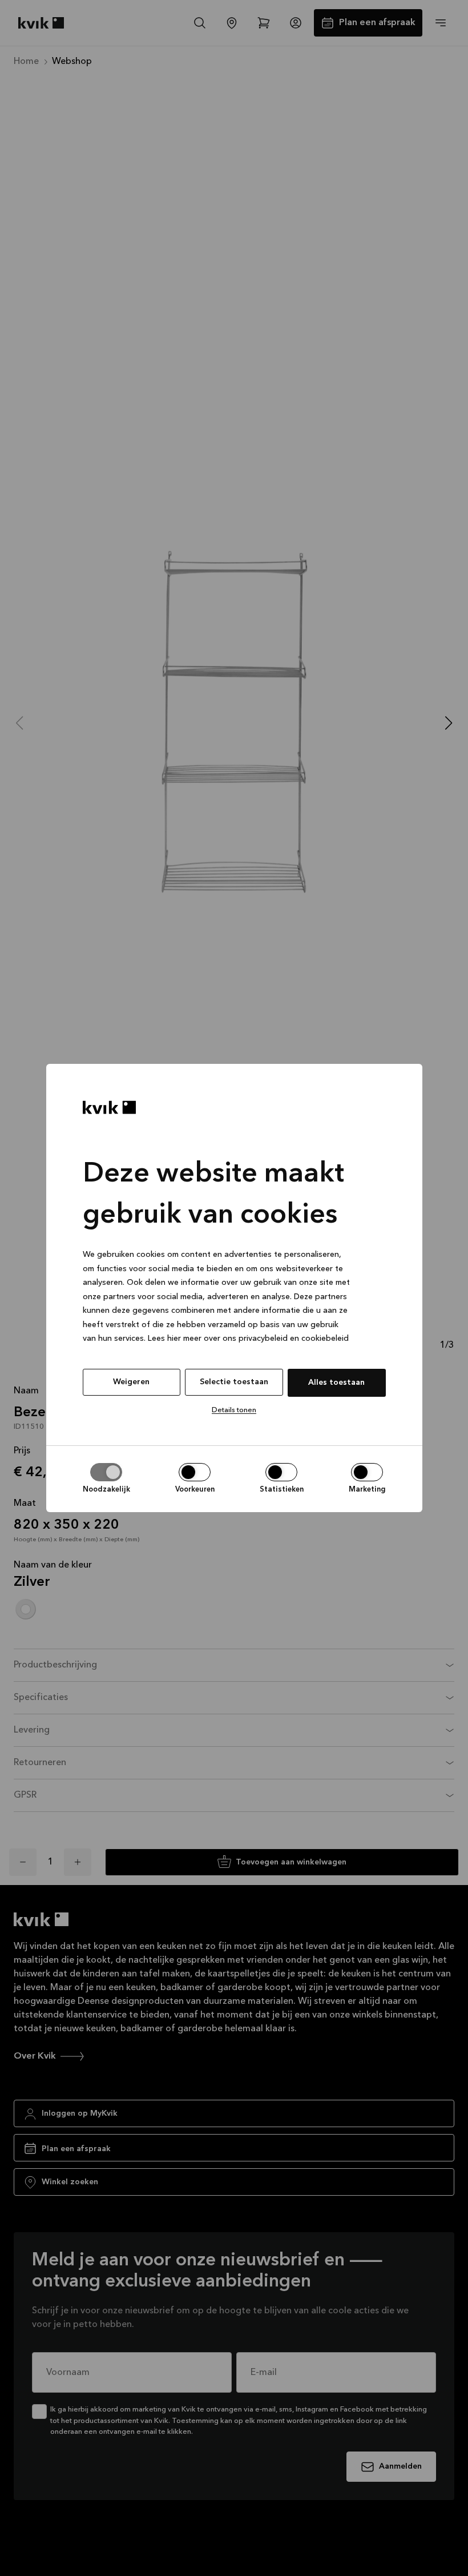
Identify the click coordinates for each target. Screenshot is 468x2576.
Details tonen (234, 1410)
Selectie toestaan (234, 1382)
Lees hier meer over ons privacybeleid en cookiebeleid (248, 1339)
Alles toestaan (336, 1383)
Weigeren (131, 1382)
